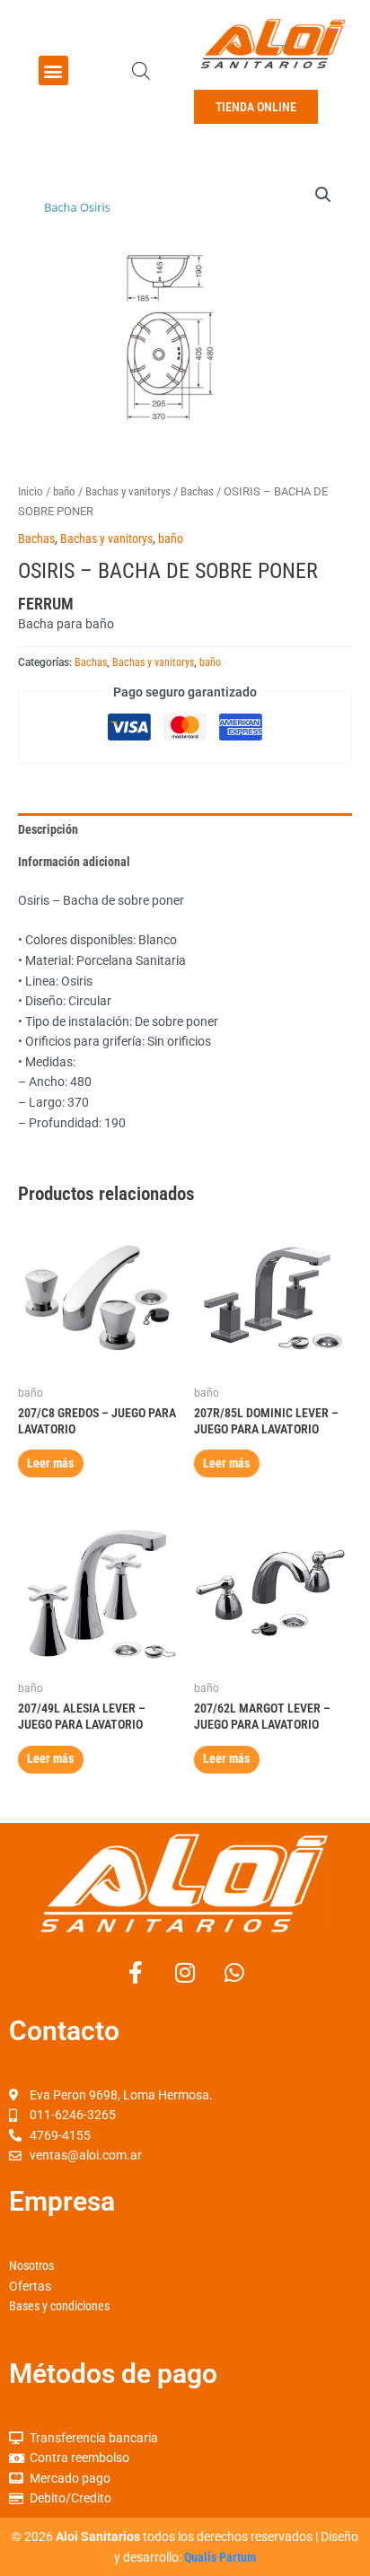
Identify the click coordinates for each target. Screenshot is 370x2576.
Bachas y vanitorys (128, 491)
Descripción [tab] (48, 829)
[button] (53, 70)
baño (64, 491)
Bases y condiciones (59, 2306)
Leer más (50, 1463)
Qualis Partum (220, 2557)
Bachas (197, 491)
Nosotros (31, 2265)
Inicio (31, 491)
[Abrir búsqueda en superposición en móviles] (141, 71)
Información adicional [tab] (74, 862)
